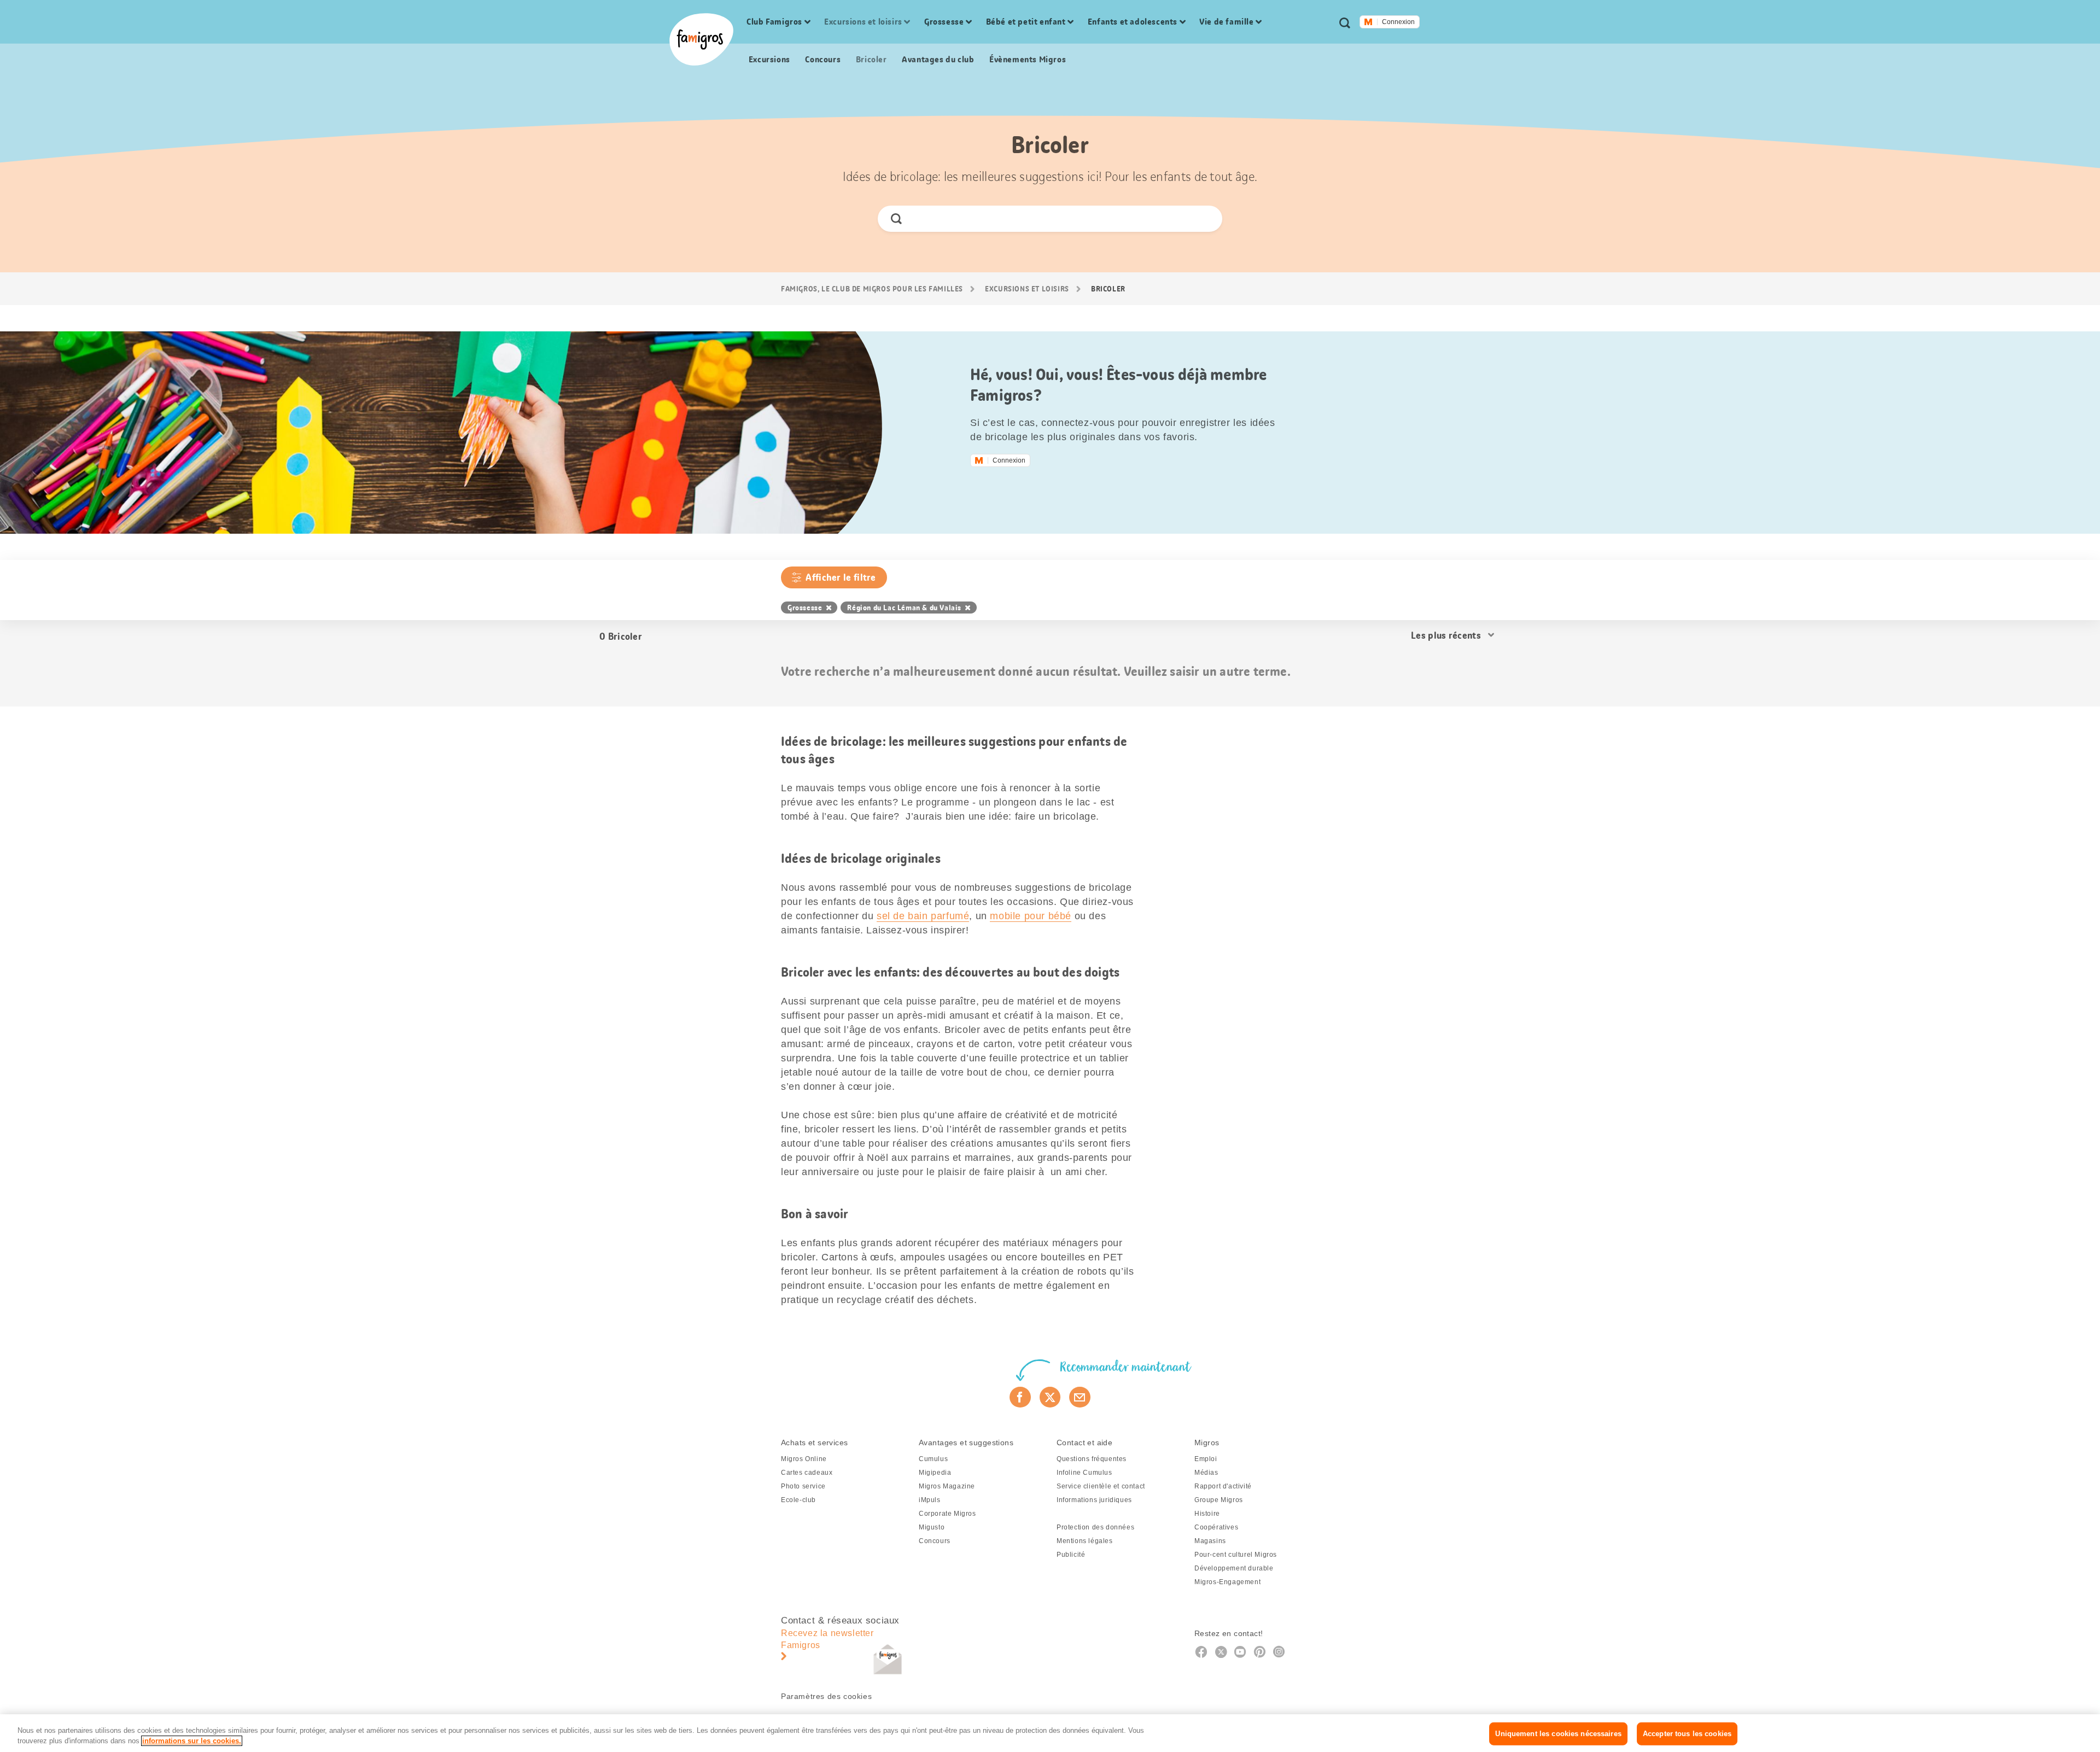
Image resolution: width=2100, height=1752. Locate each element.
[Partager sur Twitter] (1050, 1397)
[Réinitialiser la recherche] (1205, 219)
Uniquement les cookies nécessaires (1558, 1734)
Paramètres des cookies (826, 1696)
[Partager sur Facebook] (1020, 1397)
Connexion (1398, 22)
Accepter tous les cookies (1687, 1734)
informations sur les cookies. (192, 1741)
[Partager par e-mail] (1080, 1397)
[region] (1050, 1733)
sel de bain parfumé (923, 916)
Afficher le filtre (841, 577)
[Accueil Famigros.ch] (701, 39)
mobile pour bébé (1031, 916)
